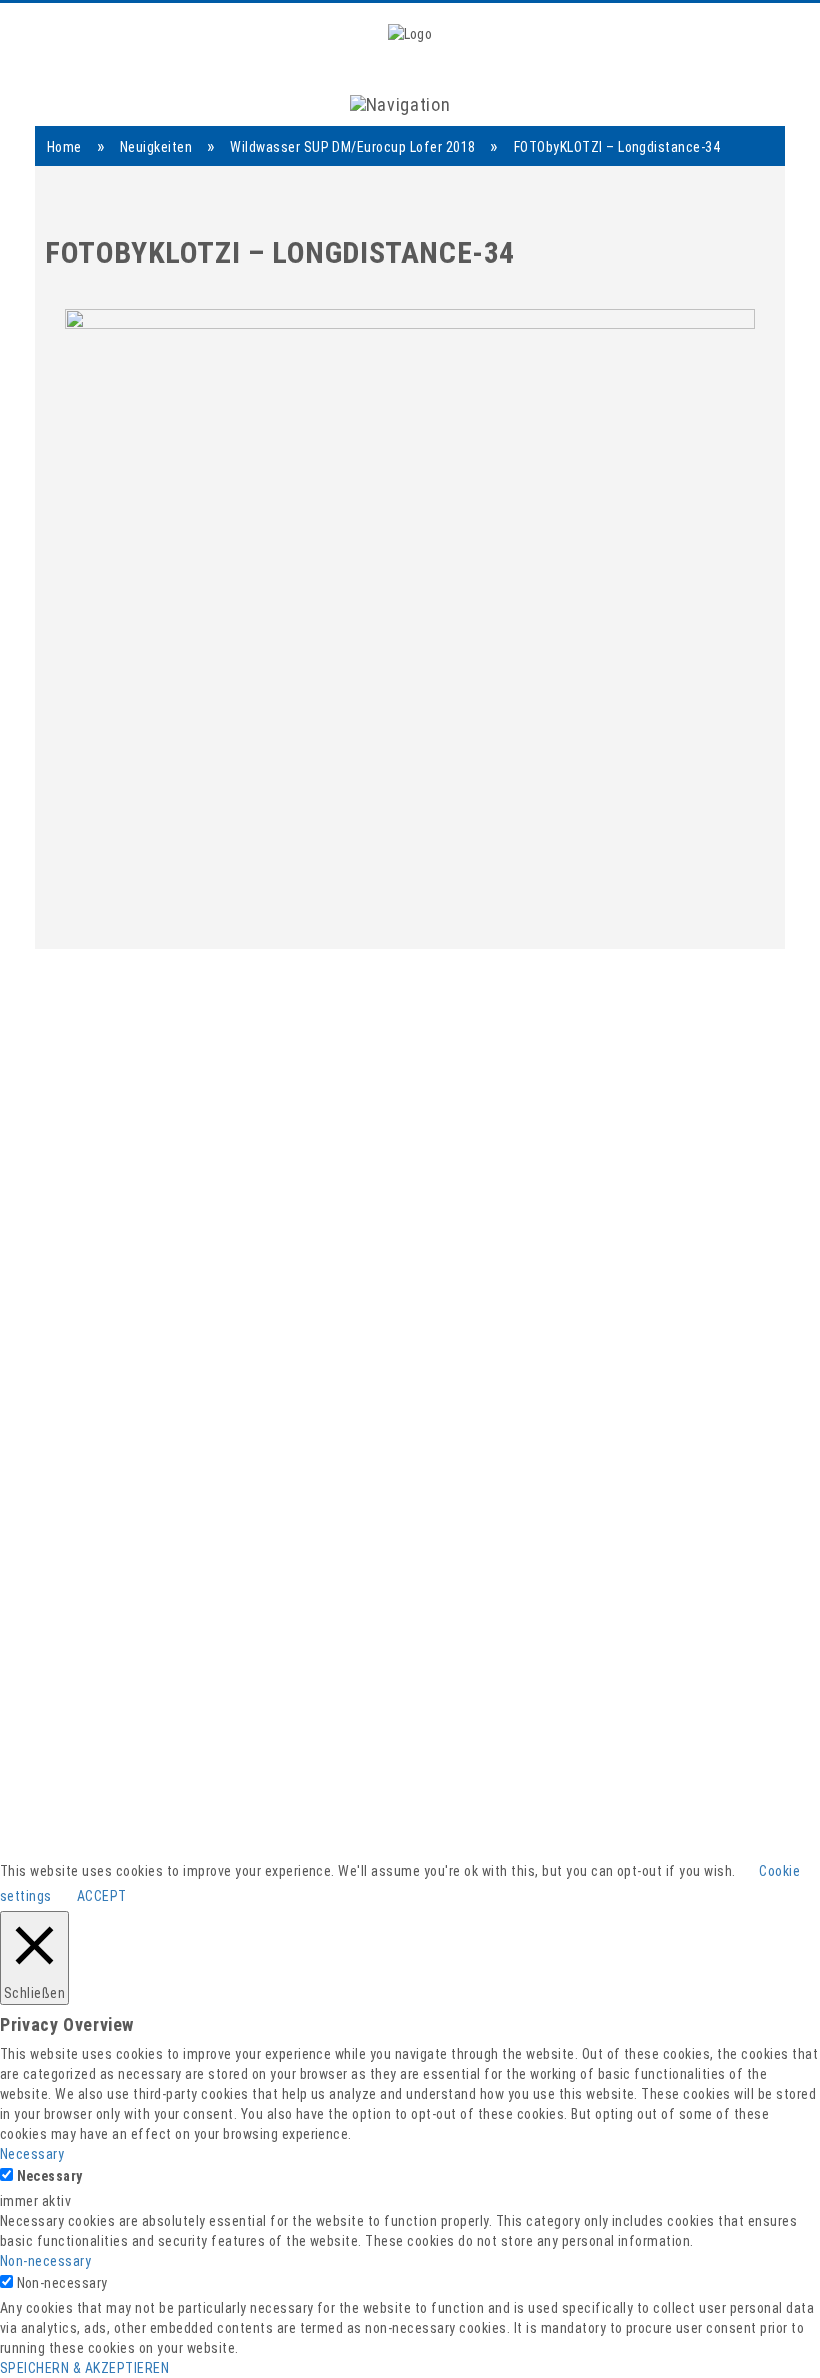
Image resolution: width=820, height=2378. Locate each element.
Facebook (518, 1826)
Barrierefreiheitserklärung (692, 1917)
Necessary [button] (32, 2154)
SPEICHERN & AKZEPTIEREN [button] (84, 2368)
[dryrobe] (88, 1451)
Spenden (634, 1872)
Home (64, 147)
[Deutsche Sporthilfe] (308, 1451)
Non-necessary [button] (45, 2261)
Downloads (641, 1894)
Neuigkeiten (156, 147)
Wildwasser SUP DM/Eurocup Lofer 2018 (353, 147)
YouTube (514, 1849)
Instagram (518, 1872)
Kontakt (632, 1849)
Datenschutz (647, 1963)
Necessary (50, 2176)
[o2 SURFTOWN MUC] (551, 1532)
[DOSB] (419, 1451)
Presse (629, 1826)
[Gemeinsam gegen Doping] (236, 1532)
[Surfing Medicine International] (564, 1451)
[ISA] (203, 1451)
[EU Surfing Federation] (377, 1532)
